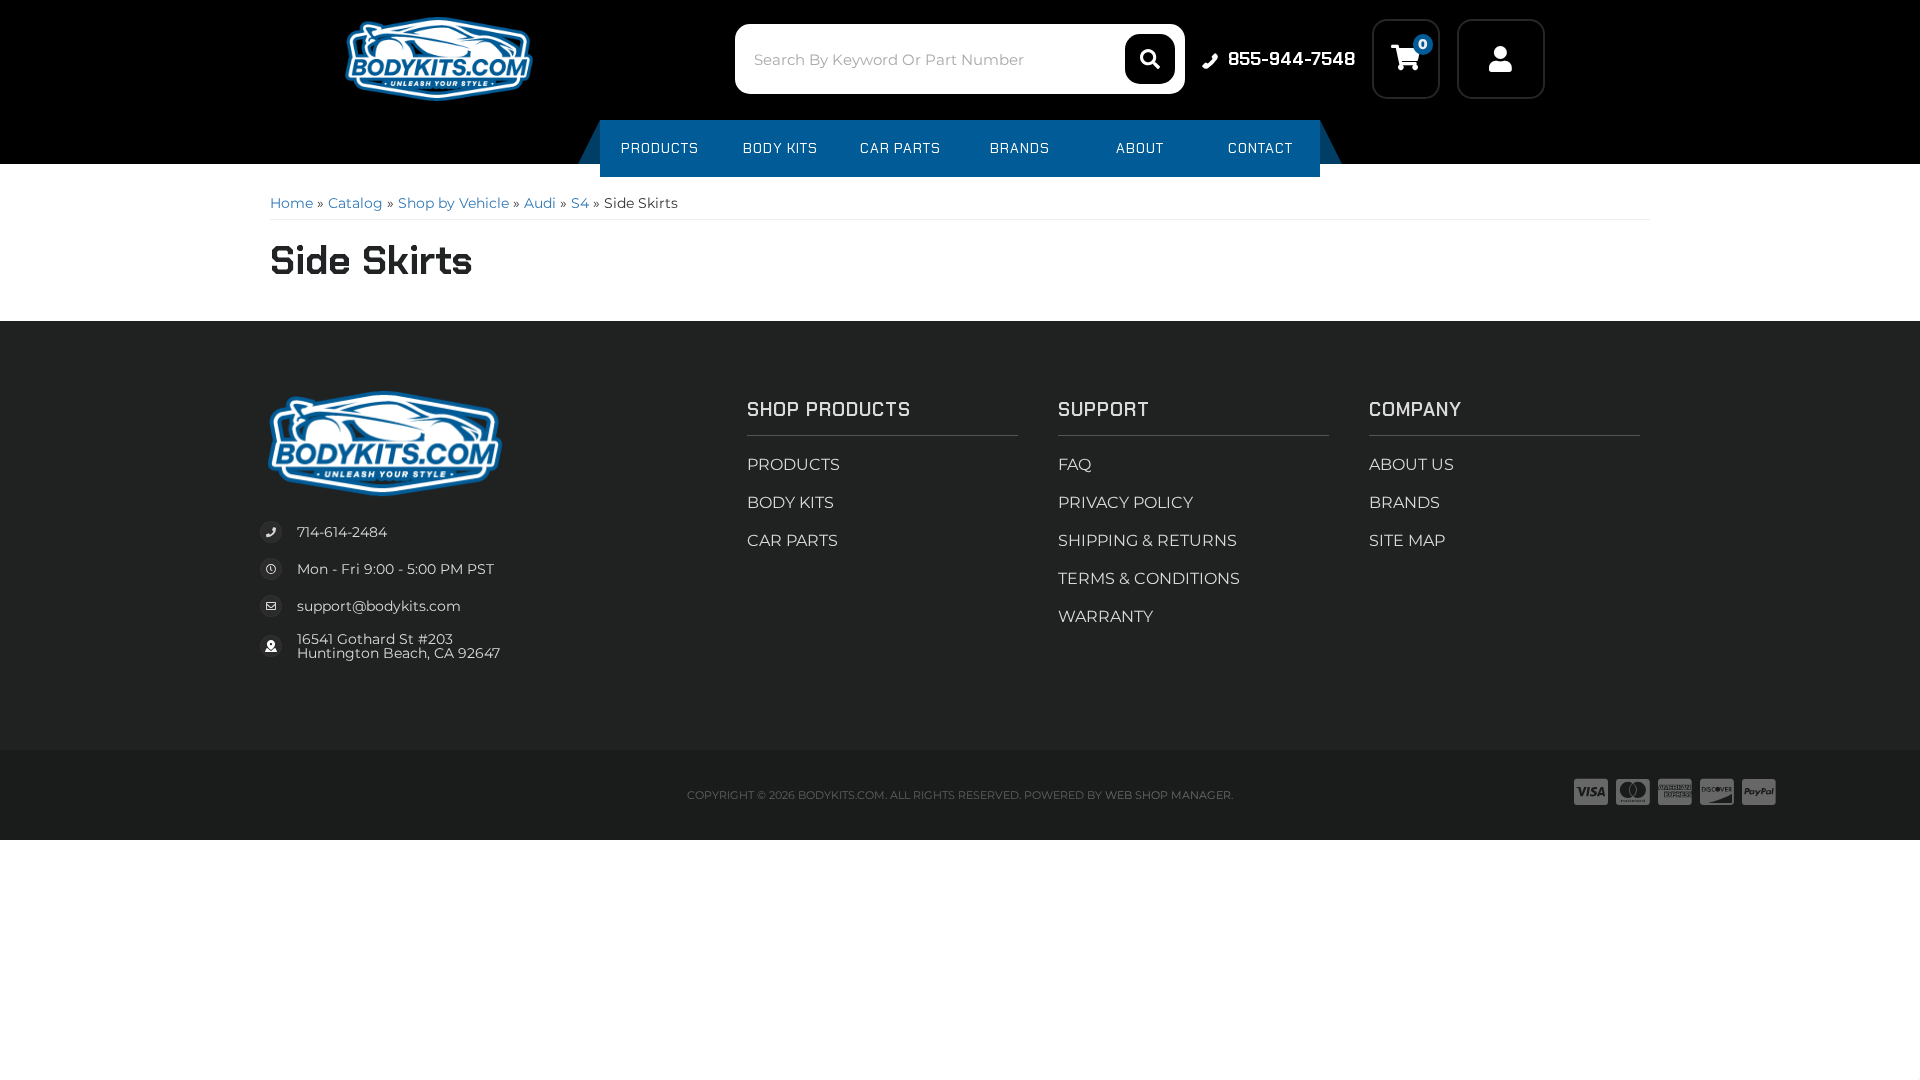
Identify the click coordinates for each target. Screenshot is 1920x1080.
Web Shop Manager (1168, 795)
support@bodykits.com (379, 606)
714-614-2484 (342, 532)
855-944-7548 (1291, 59)
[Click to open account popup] (1501, 59)
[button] (959, 59)
